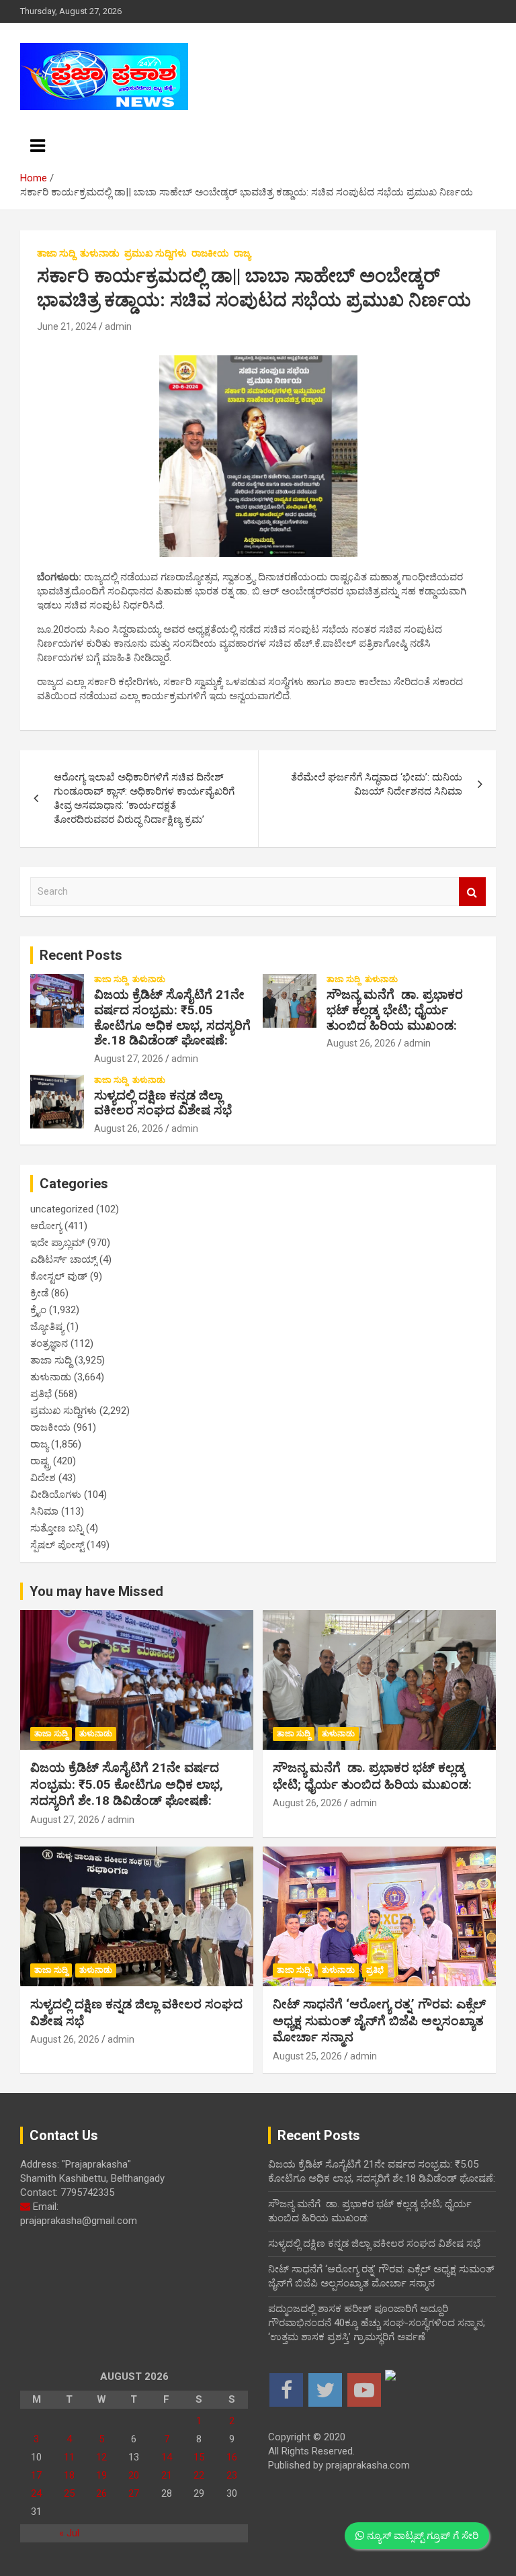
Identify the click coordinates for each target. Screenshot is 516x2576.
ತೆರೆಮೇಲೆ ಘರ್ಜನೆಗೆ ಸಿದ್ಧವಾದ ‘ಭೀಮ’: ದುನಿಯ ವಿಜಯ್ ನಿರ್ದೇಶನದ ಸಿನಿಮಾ (377, 784)
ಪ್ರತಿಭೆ (41, 1394)
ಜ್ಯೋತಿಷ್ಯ (47, 1327)
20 (134, 2475)
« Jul (69, 2533)
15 (199, 2457)
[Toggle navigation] (38, 146)
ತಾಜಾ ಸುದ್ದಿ (56, 253)
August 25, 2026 (307, 2056)
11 (69, 2457)
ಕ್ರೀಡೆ (39, 1293)
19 (101, 2475)
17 (36, 2475)
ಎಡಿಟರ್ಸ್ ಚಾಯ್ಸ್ (63, 1259)
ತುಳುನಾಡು (100, 253)
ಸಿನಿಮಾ (44, 1511)
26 (101, 2493)
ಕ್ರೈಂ (38, 1310)
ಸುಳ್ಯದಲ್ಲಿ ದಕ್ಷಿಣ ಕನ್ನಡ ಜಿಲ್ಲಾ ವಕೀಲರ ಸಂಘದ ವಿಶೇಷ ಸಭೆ (163, 1103)
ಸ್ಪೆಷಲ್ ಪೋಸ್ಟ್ (57, 1545)
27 (134, 2493)
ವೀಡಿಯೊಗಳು (56, 1495)
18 (69, 2475)
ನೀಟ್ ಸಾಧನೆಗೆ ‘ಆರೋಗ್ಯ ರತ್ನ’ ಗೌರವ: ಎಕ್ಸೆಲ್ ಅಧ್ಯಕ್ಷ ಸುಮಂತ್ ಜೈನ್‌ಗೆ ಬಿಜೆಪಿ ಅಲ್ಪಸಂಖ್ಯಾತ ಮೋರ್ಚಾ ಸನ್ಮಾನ (379, 2020)
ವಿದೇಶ (43, 1478)
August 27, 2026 (129, 1059)
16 (232, 2457)
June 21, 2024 (67, 326)
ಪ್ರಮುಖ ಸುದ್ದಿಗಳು (156, 253)
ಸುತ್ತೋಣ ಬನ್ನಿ (57, 1528)
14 (167, 2457)
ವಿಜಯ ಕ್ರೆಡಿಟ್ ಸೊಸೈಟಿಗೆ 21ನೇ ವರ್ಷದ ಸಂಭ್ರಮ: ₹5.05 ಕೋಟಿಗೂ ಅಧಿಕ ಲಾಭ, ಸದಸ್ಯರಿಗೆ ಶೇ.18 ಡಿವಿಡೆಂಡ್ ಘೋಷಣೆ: (172, 1017)
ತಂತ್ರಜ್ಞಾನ (49, 1343)
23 (232, 2475)
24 (36, 2493)
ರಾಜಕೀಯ (210, 253)
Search (472, 892)
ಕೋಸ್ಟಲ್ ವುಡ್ (59, 1276)
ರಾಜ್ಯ (242, 253)
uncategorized (62, 1209)
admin (118, 326)
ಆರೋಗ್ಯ (46, 1226)
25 (69, 2493)
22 (199, 2475)
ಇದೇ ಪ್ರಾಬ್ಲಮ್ (57, 1243)
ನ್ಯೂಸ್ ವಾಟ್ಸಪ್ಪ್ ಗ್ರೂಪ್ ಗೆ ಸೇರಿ (421, 2536)
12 (101, 2457)
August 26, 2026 (361, 1043)
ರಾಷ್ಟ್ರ (40, 1461)
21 (167, 2475)
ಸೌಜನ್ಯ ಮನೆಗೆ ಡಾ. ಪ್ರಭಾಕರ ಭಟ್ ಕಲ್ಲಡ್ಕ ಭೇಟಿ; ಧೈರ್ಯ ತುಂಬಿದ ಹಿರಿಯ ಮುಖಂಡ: (395, 1010)
